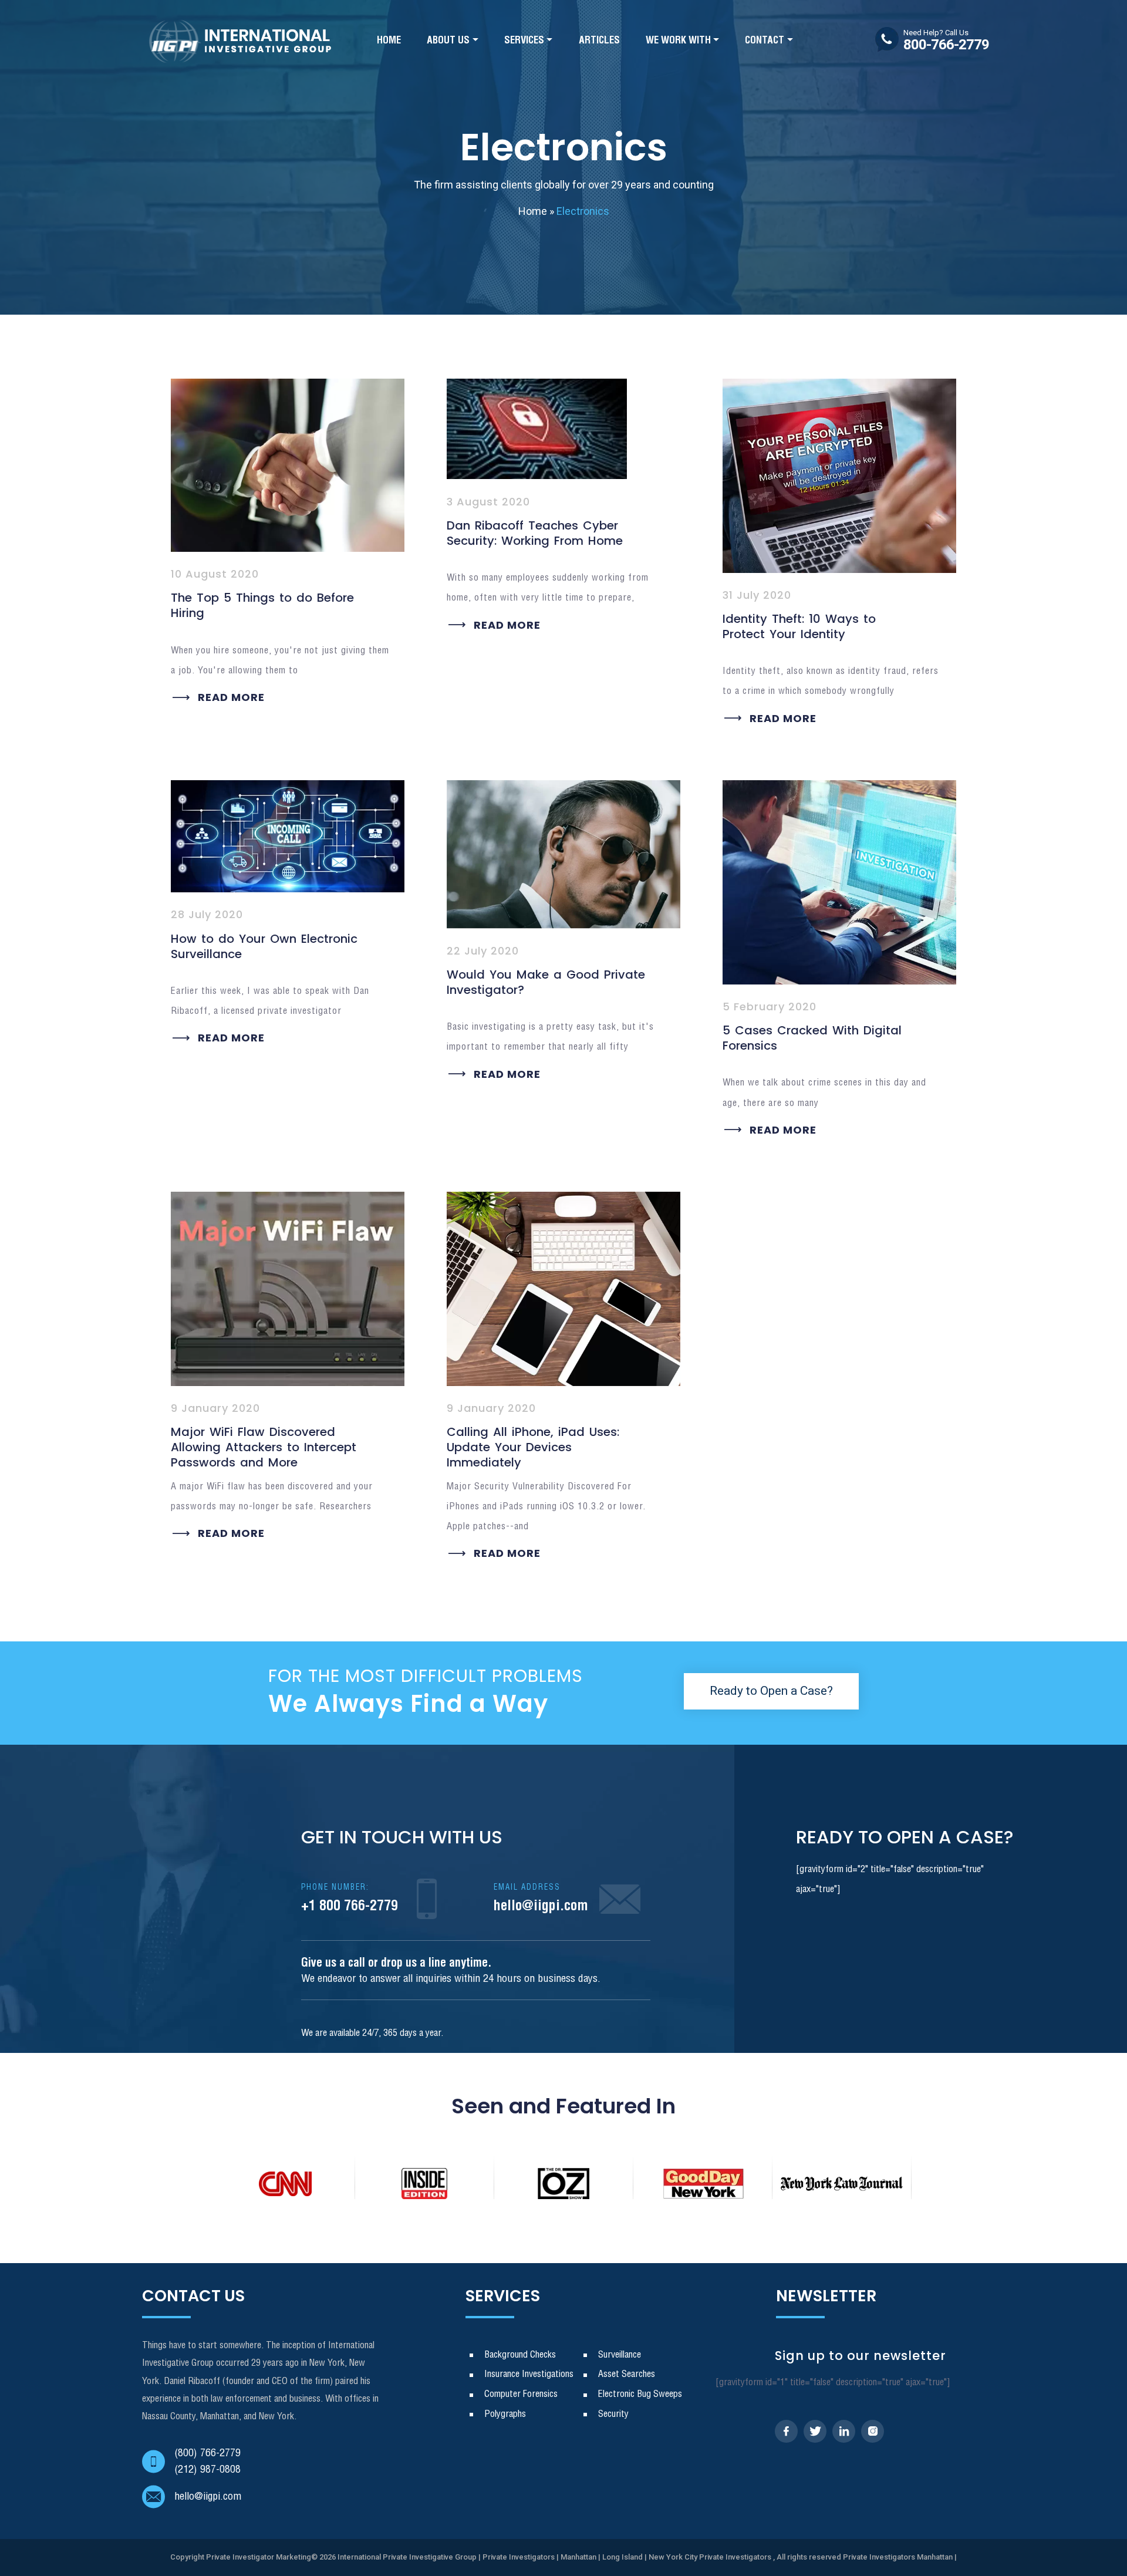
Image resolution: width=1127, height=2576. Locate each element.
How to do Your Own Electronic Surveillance (264, 946)
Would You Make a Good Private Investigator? (546, 982)
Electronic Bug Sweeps (640, 2394)
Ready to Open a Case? (771, 1691)
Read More (231, 697)
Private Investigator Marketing (259, 2557)
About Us (448, 41)
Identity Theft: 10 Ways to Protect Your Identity (799, 626)
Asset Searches (627, 2374)
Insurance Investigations (529, 2374)
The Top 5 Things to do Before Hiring (262, 605)
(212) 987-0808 (207, 2470)
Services (524, 41)
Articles (599, 41)
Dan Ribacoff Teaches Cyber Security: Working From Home (535, 533)
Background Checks (520, 2355)
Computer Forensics (521, 2394)
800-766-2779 (946, 41)
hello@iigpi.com (541, 1899)
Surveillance (620, 2355)
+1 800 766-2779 (350, 1899)
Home (389, 41)
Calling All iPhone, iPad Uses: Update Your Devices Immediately (533, 1447)
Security (613, 2414)
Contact (765, 41)
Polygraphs (505, 2414)
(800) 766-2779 (207, 2453)
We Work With (678, 41)
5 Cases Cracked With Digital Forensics (812, 1038)
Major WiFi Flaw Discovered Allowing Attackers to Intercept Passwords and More (264, 1447)
